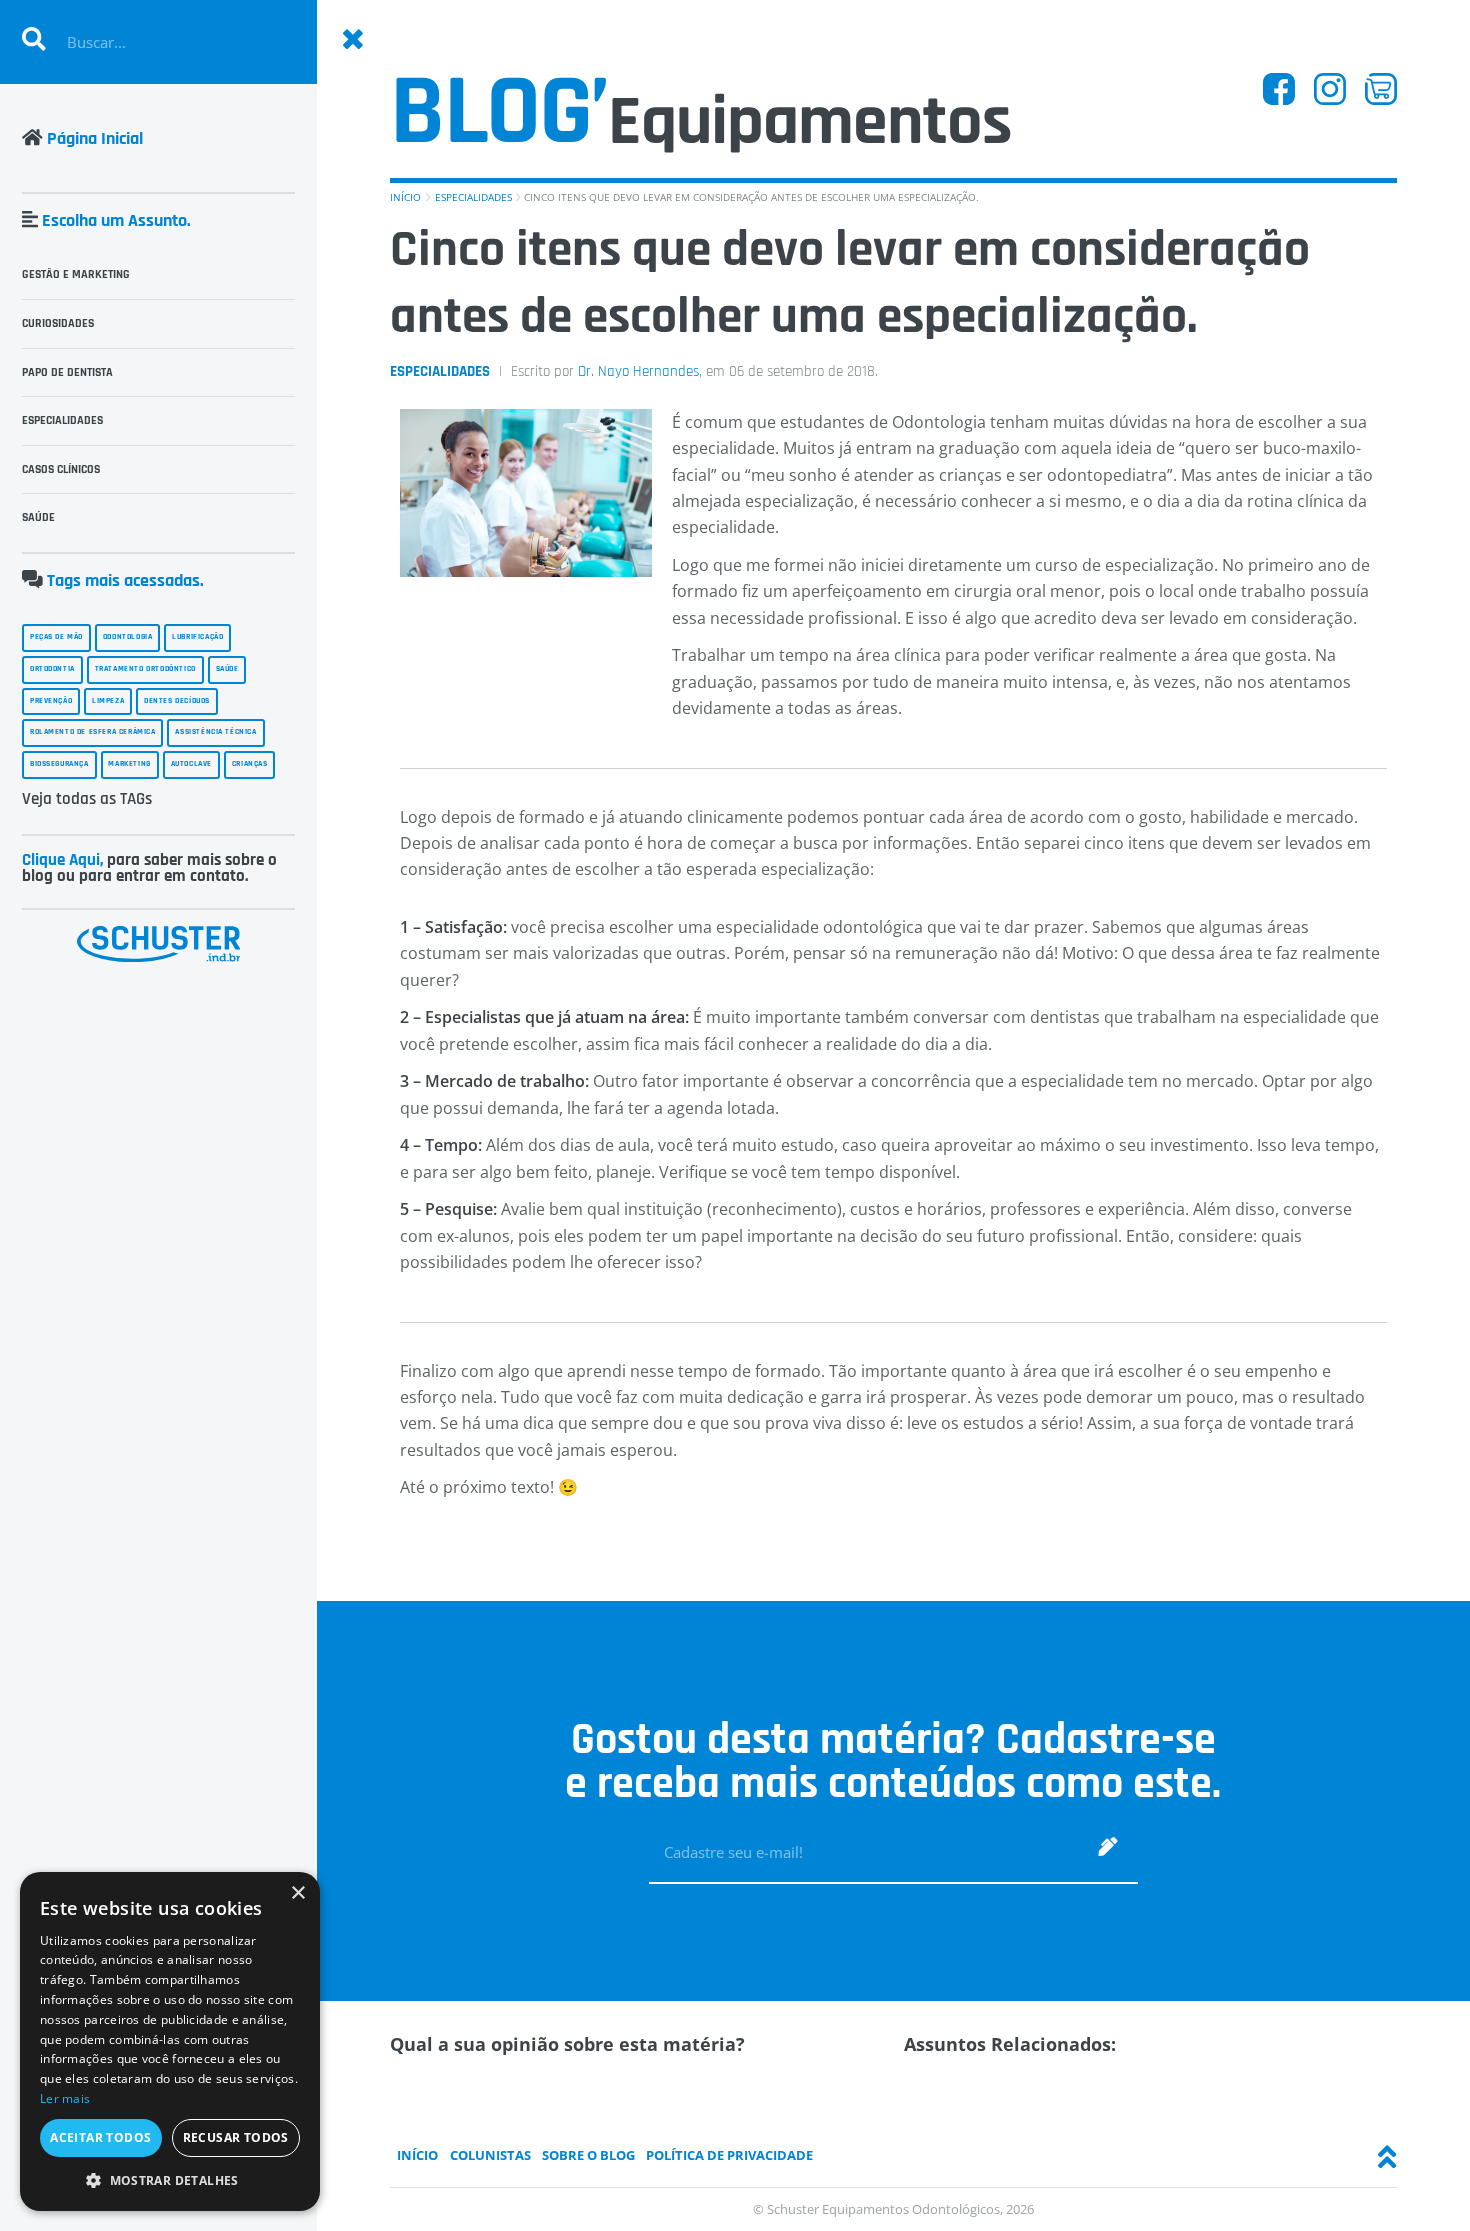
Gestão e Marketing (76, 274)
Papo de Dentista (67, 372)
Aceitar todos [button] (100, 2137)
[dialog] (170, 2041)
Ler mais (65, 2098)
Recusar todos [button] (236, 2137)
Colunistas (490, 2155)
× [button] (297, 1893)
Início (405, 197)
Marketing (129, 764)
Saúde (38, 517)
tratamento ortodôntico (145, 669)
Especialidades (473, 197)
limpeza (108, 701)
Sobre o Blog (588, 2155)
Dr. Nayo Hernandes (638, 371)
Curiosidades (58, 323)
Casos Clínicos (61, 469)
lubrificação (197, 637)
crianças (250, 764)
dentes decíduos (177, 701)
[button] (170, 2180)
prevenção (51, 701)
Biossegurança (59, 764)
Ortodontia (52, 669)
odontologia (128, 637)
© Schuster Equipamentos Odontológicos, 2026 (893, 2209)
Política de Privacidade (729, 2155)
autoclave (191, 764)
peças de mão (56, 637)
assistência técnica (215, 732)
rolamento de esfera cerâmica (93, 732)
